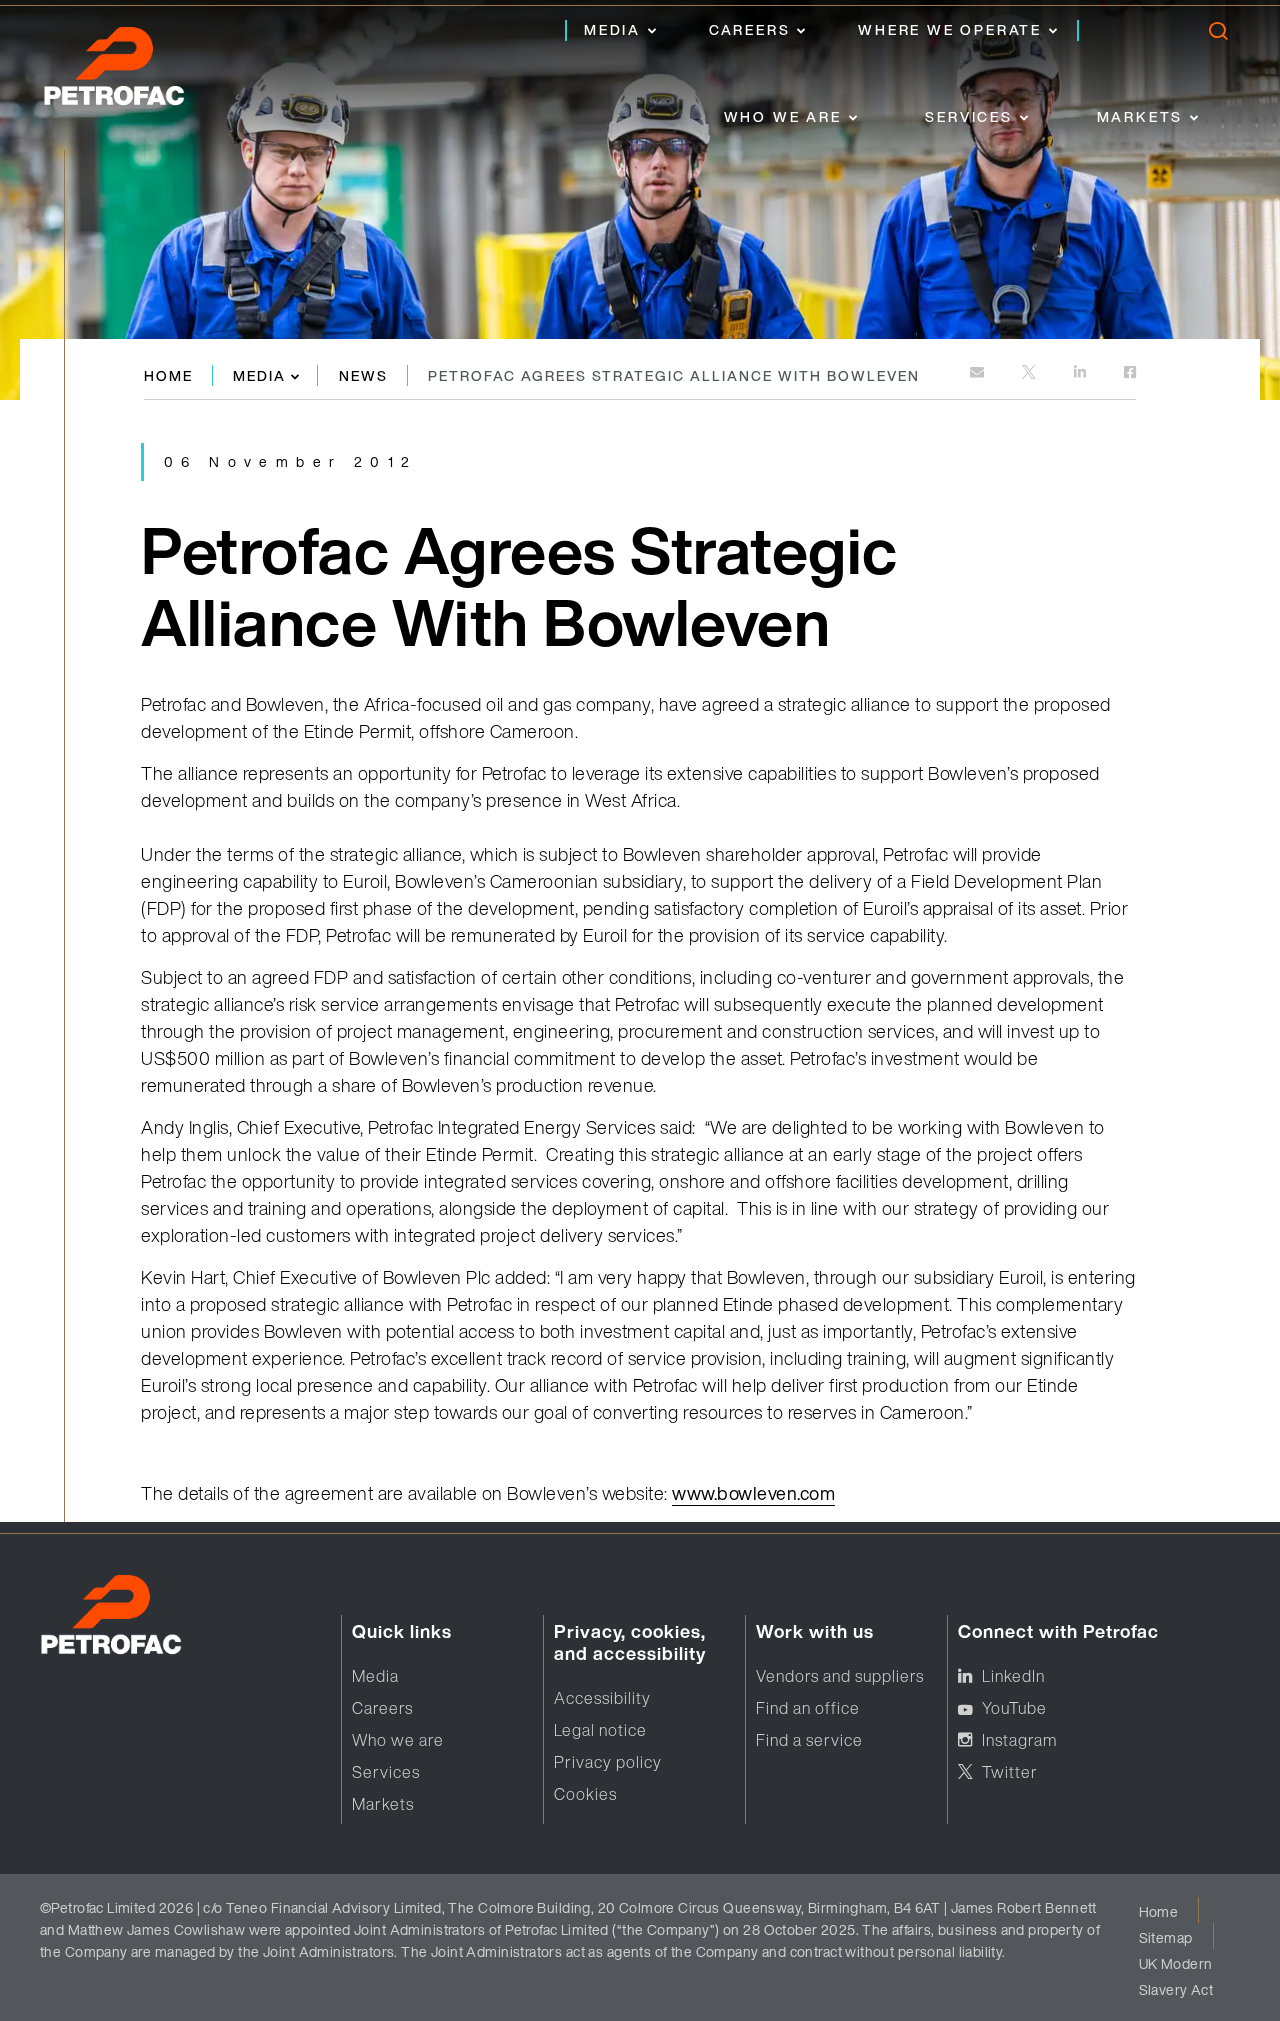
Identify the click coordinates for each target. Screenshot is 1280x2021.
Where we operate (950, 29)
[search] (1217, 35)
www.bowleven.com (753, 1493)
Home (168, 375)
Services (968, 116)
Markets (1140, 116)
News (363, 375)
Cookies (585, 1794)
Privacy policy (608, 1762)
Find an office (808, 1708)
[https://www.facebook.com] (1130, 373)
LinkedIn (1013, 1676)
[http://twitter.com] (1030, 373)
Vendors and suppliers (840, 1676)
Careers (750, 29)
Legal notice (600, 1730)
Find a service (809, 1740)
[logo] (135, 72)
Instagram (1019, 1740)
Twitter (1010, 1772)
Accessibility (602, 1698)
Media (612, 29)
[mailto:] (978, 373)
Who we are (783, 116)
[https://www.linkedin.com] (1081, 373)
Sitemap (1166, 1937)
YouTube (1014, 1708)
